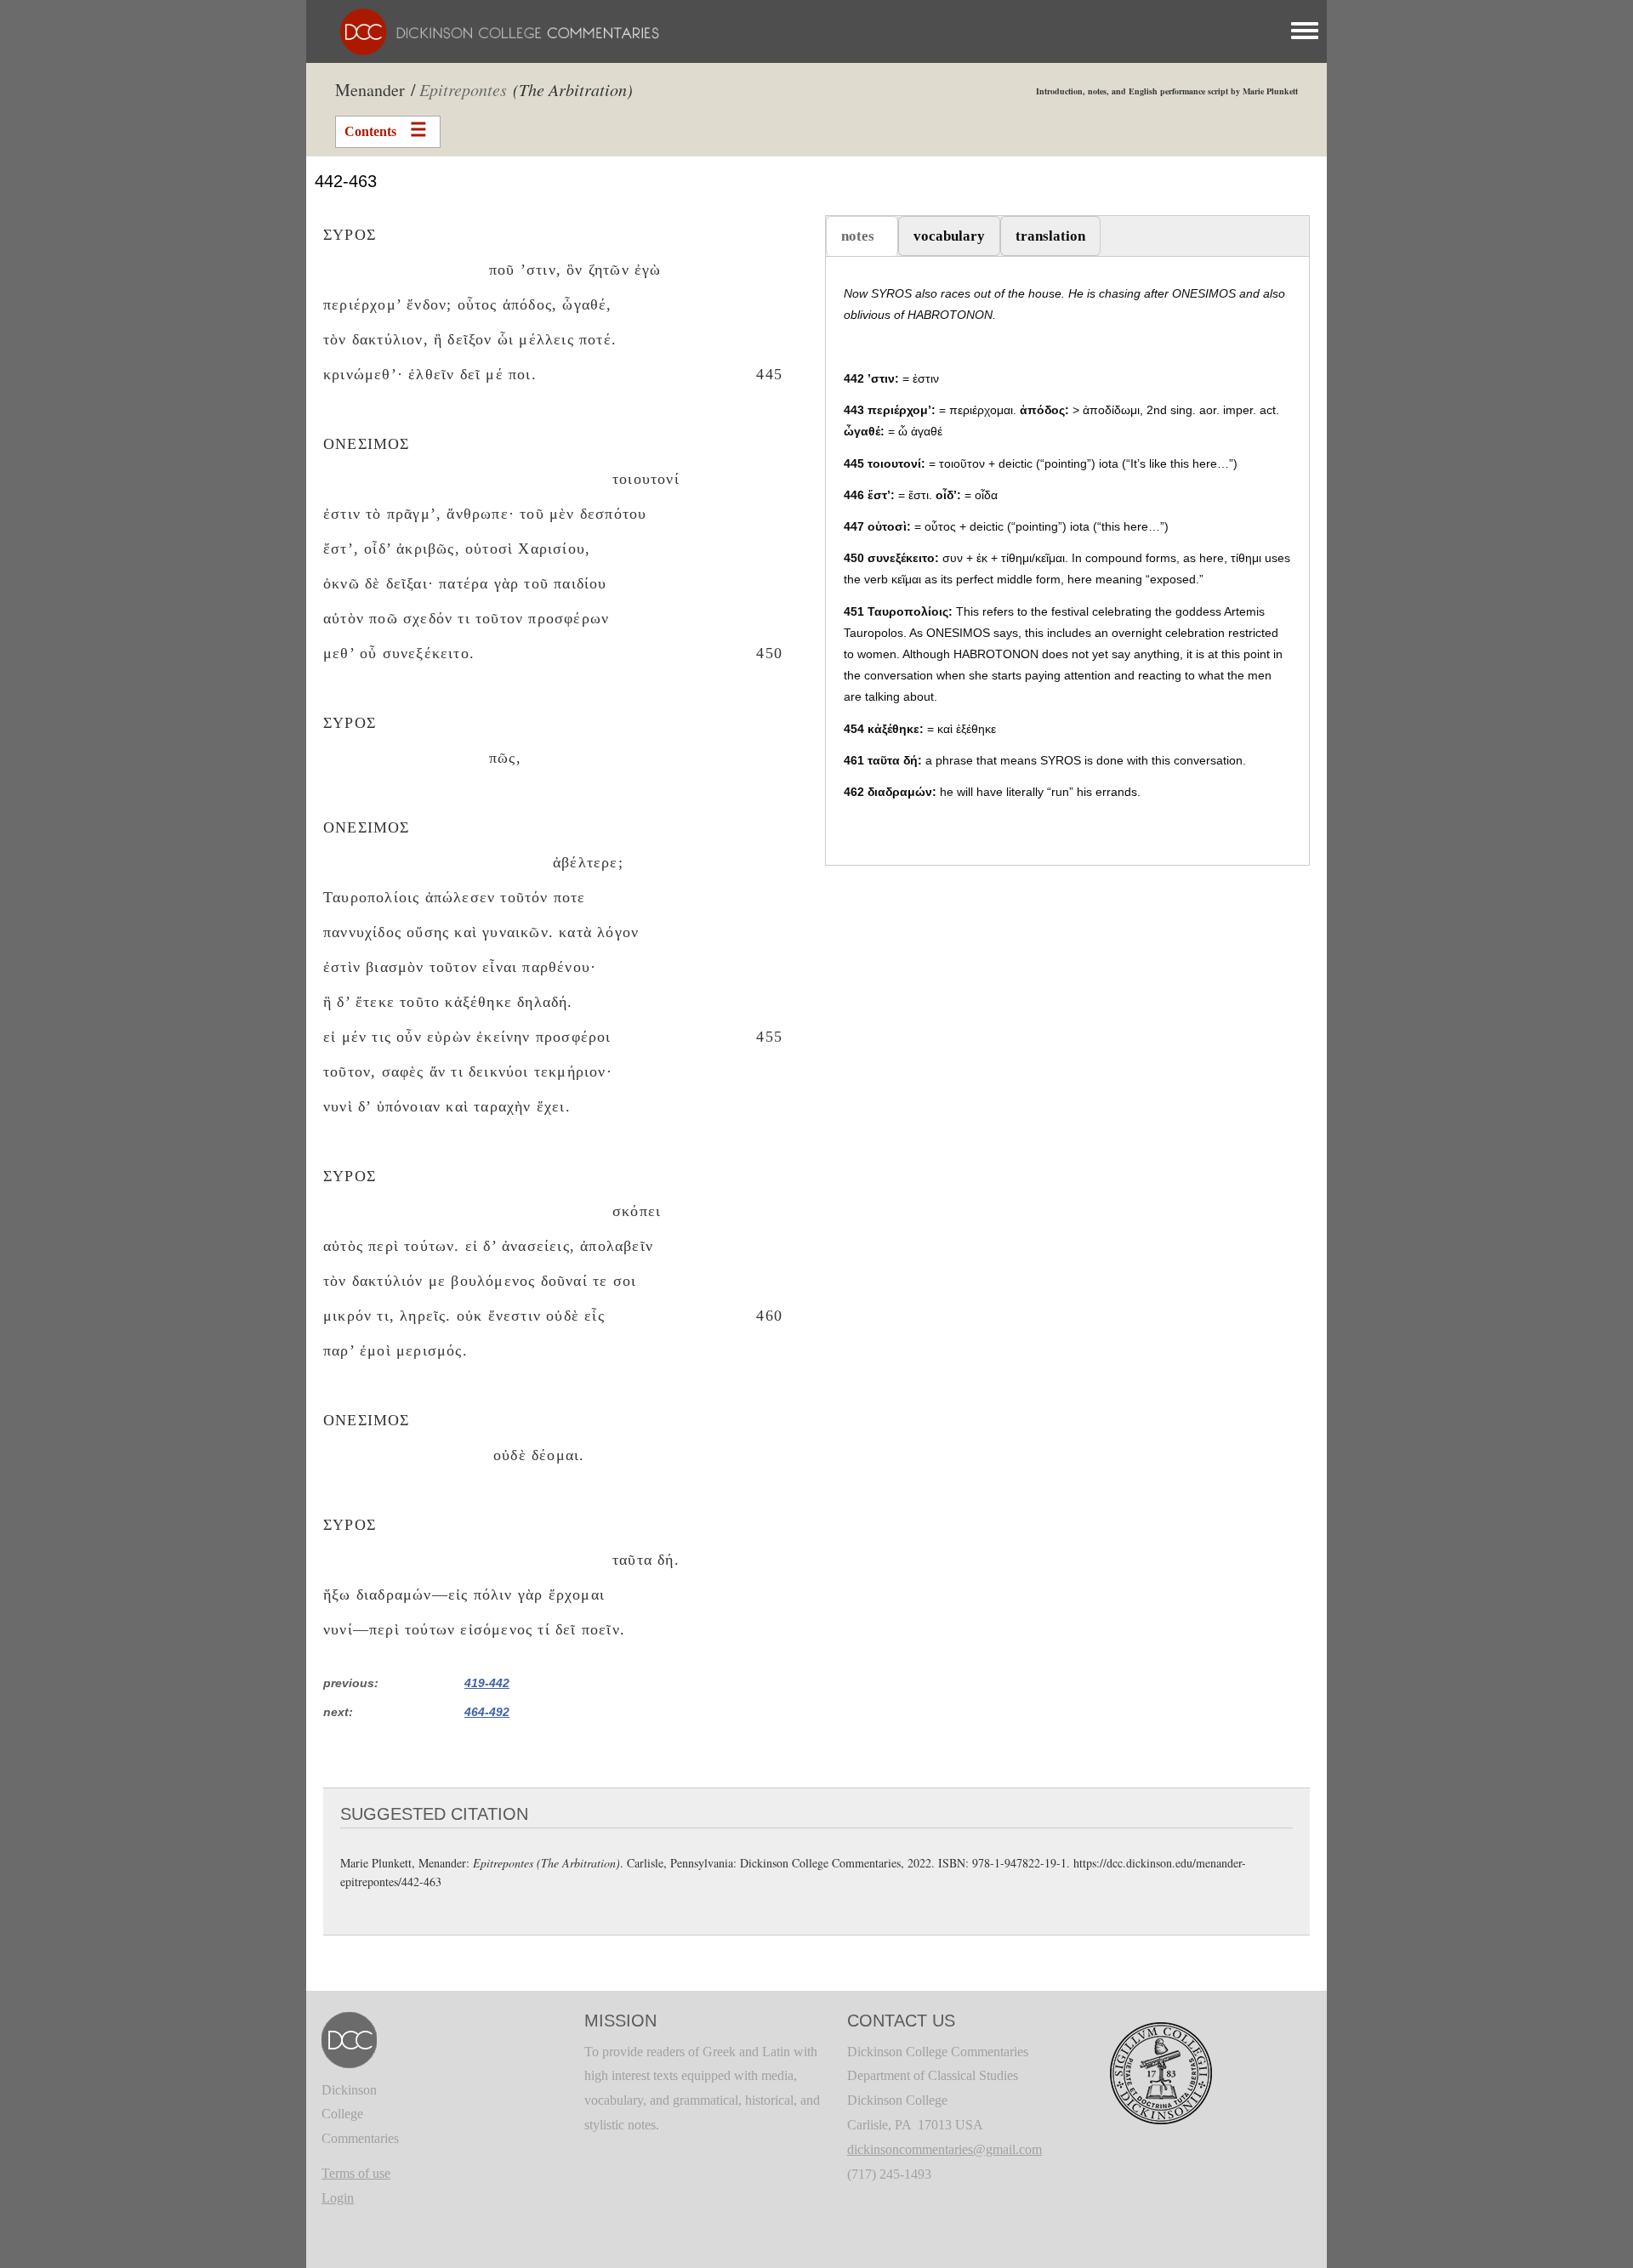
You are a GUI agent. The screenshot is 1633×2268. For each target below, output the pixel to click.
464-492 (487, 1712)
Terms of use (356, 2173)
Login (338, 2198)
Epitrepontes (463, 89)
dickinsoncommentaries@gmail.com (945, 2149)
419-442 (487, 1683)
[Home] (491, 30)
